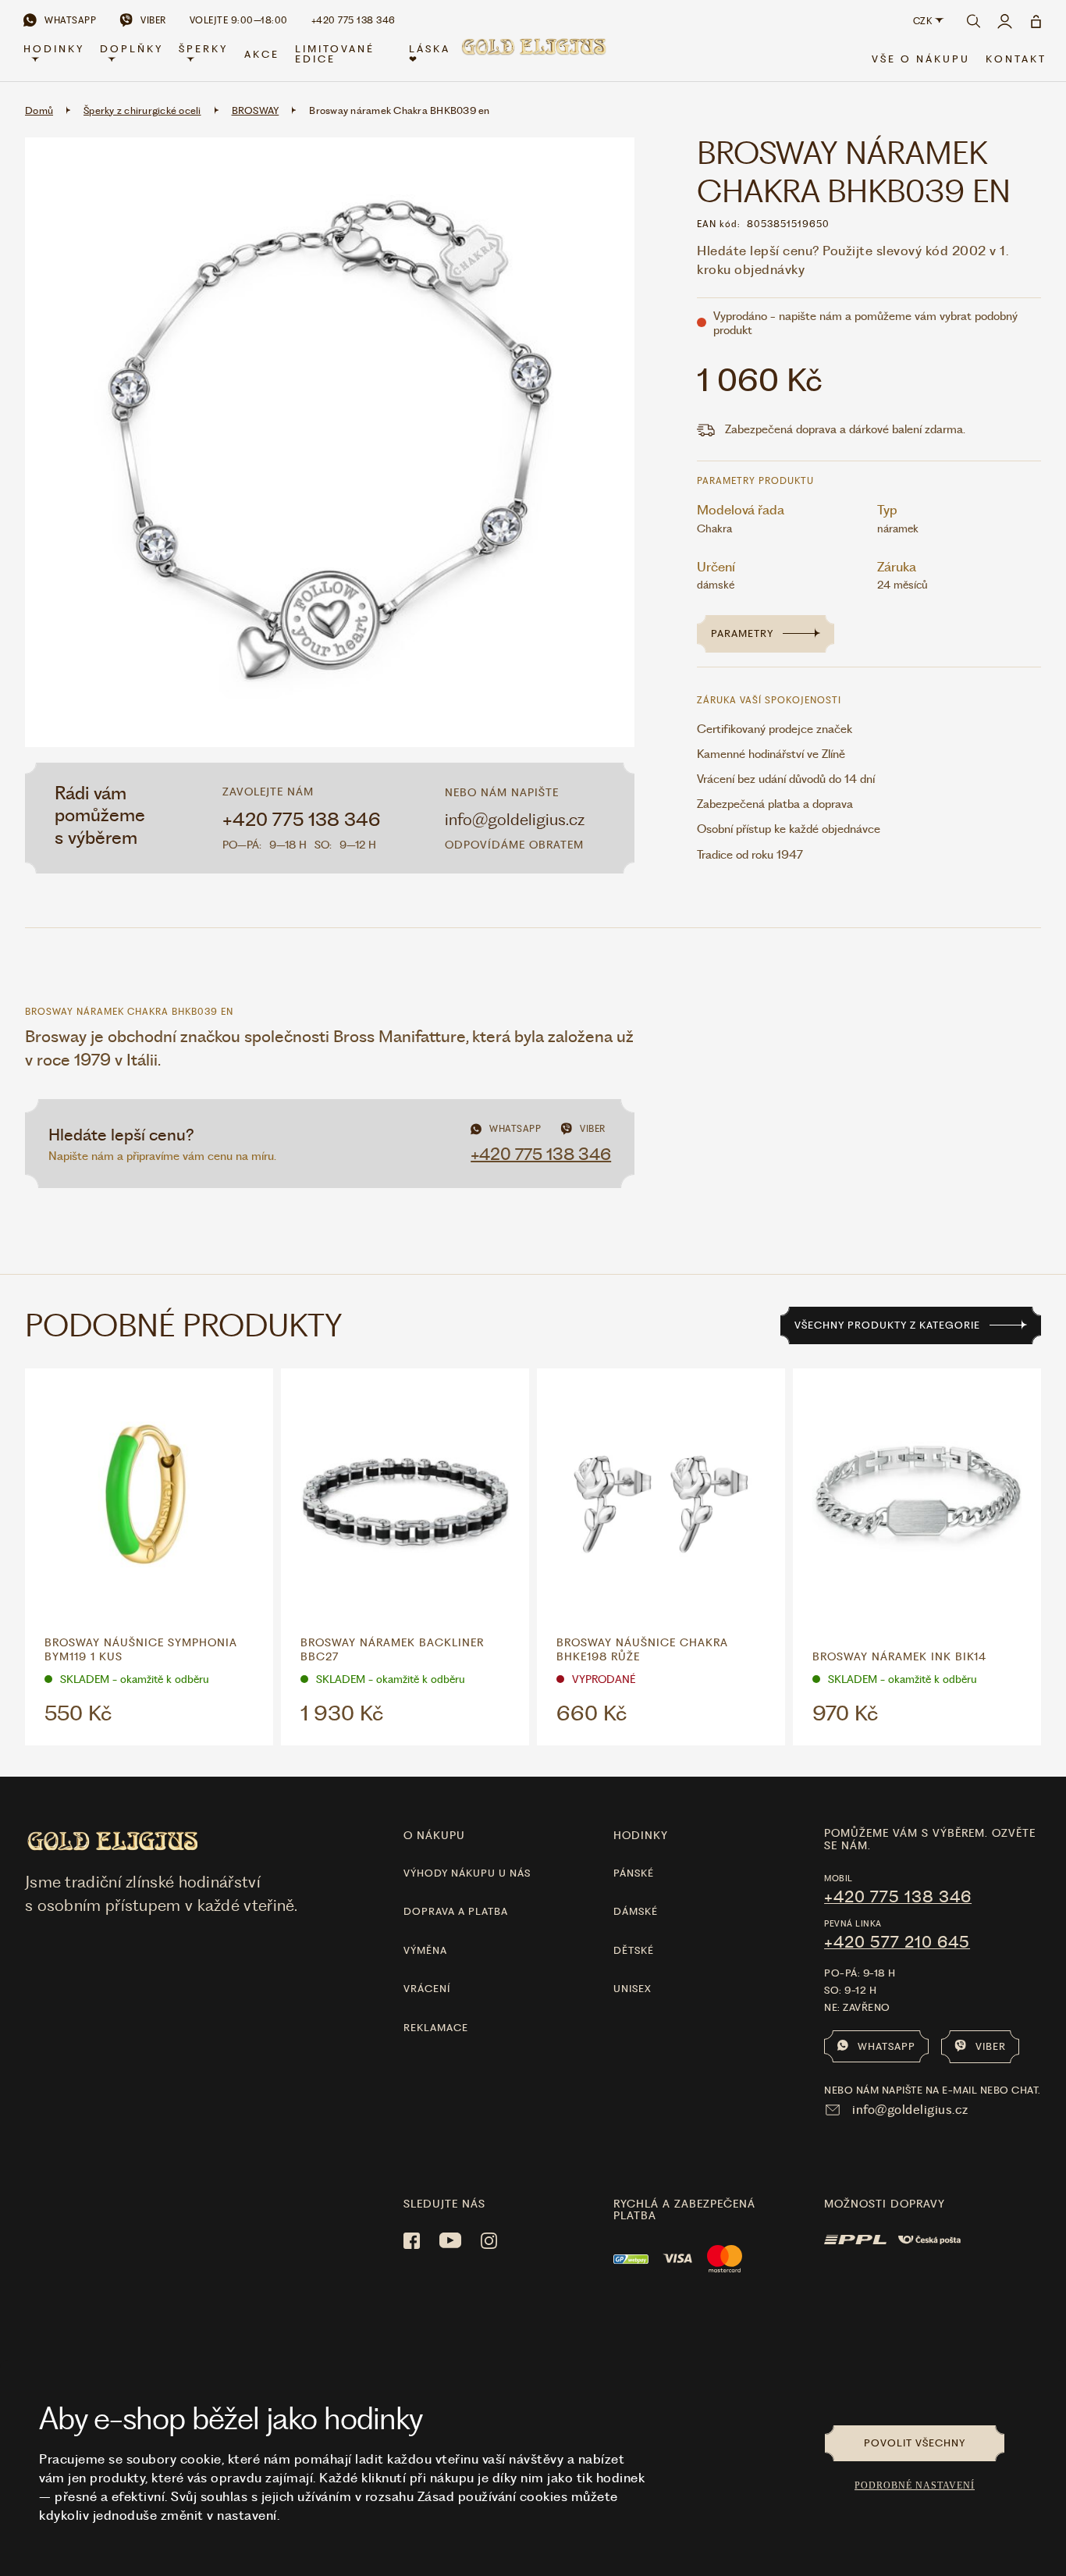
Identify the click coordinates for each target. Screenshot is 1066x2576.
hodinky (641, 1835)
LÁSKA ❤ (430, 54)
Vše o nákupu (921, 59)
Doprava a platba (456, 1911)
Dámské (636, 1911)
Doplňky (131, 49)
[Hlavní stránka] (533, 56)
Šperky (203, 49)
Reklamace (436, 2028)
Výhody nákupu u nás (467, 1873)
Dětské (634, 1950)
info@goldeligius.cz (515, 819)
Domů (39, 110)
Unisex (632, 1989)
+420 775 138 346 (302, 820)
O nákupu (434, 1835)
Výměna (425, 1950)
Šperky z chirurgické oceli (142, 110)
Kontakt (1016, 59)
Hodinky (54, 49)
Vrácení (427, 1989)
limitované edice (335, 54)
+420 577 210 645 (897, 1942)
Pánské (634, 1873)
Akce (262, 54)
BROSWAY (256, 110)
